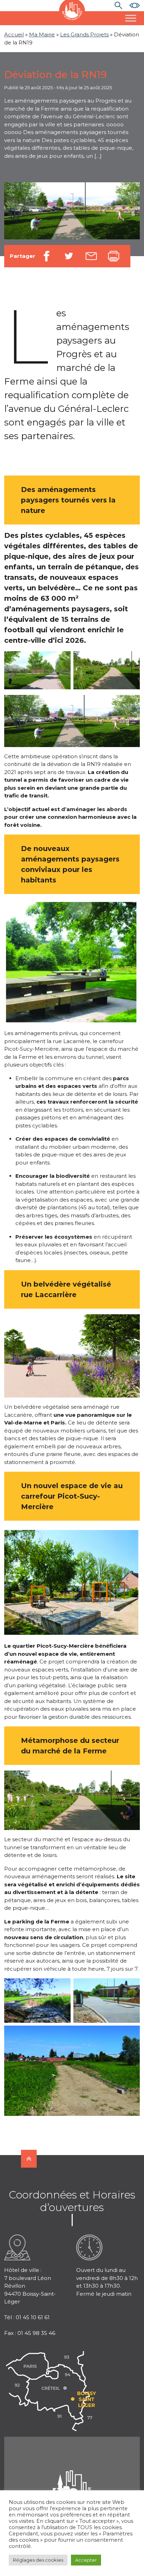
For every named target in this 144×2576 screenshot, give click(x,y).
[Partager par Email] (91, 256)
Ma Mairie (42, 34)
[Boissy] (72, 2479)
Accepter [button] (86, 2560)
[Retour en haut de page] (29, 2159)
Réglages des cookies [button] (38, 2560)
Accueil (14, 34)
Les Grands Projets (84, 34)
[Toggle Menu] (131, 18)
